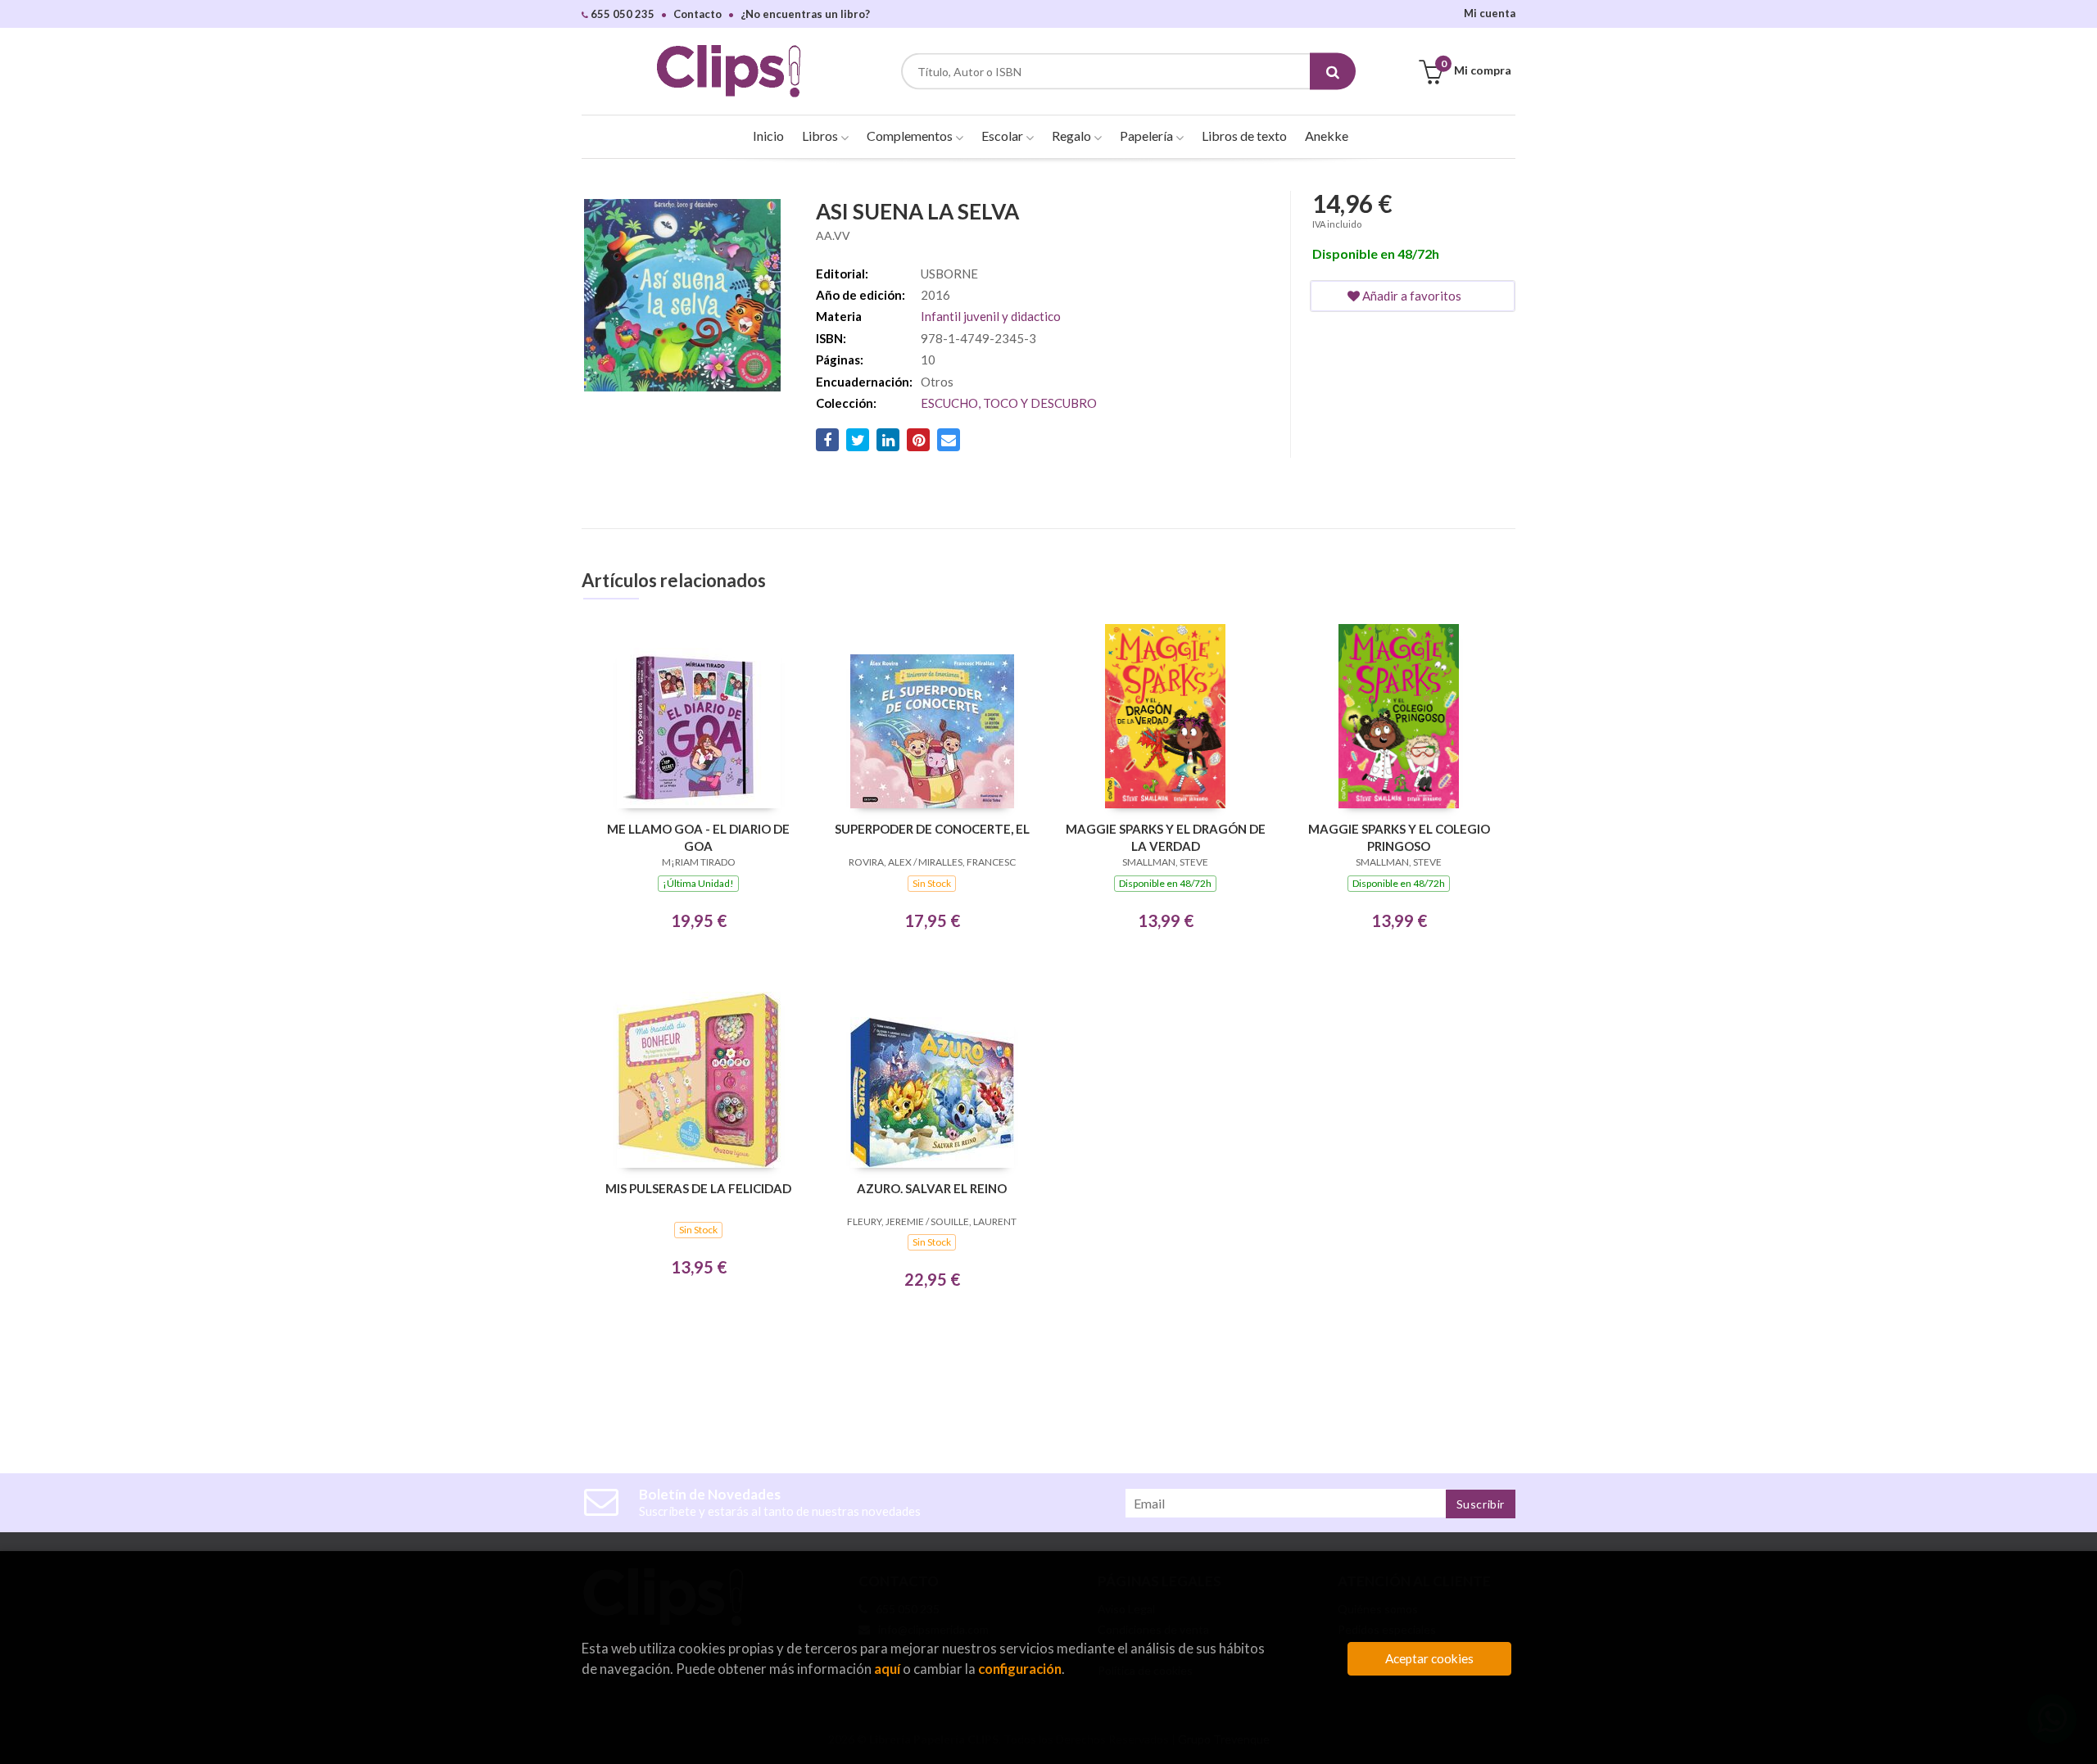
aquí (887, 1669)
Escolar (1003, 136)
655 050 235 (621, 14)
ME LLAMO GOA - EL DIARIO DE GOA (698, 837)
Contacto (697, 14)
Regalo (1073, 136)
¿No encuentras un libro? (805, 14)
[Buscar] (1333, 72)
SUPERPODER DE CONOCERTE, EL (932, 829)
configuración (1020, 1669)
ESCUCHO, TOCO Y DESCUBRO (1009, 403)
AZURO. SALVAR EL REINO (932, 1188)
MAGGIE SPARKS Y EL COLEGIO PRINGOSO (1399, 837)
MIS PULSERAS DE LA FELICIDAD (698, 1188)
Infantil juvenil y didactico (991, 316)
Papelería (1148, 136)
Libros (821, 136)
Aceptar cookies (1429, 1658)
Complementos (911, 136)
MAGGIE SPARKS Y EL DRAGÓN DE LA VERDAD (1166, 837)
